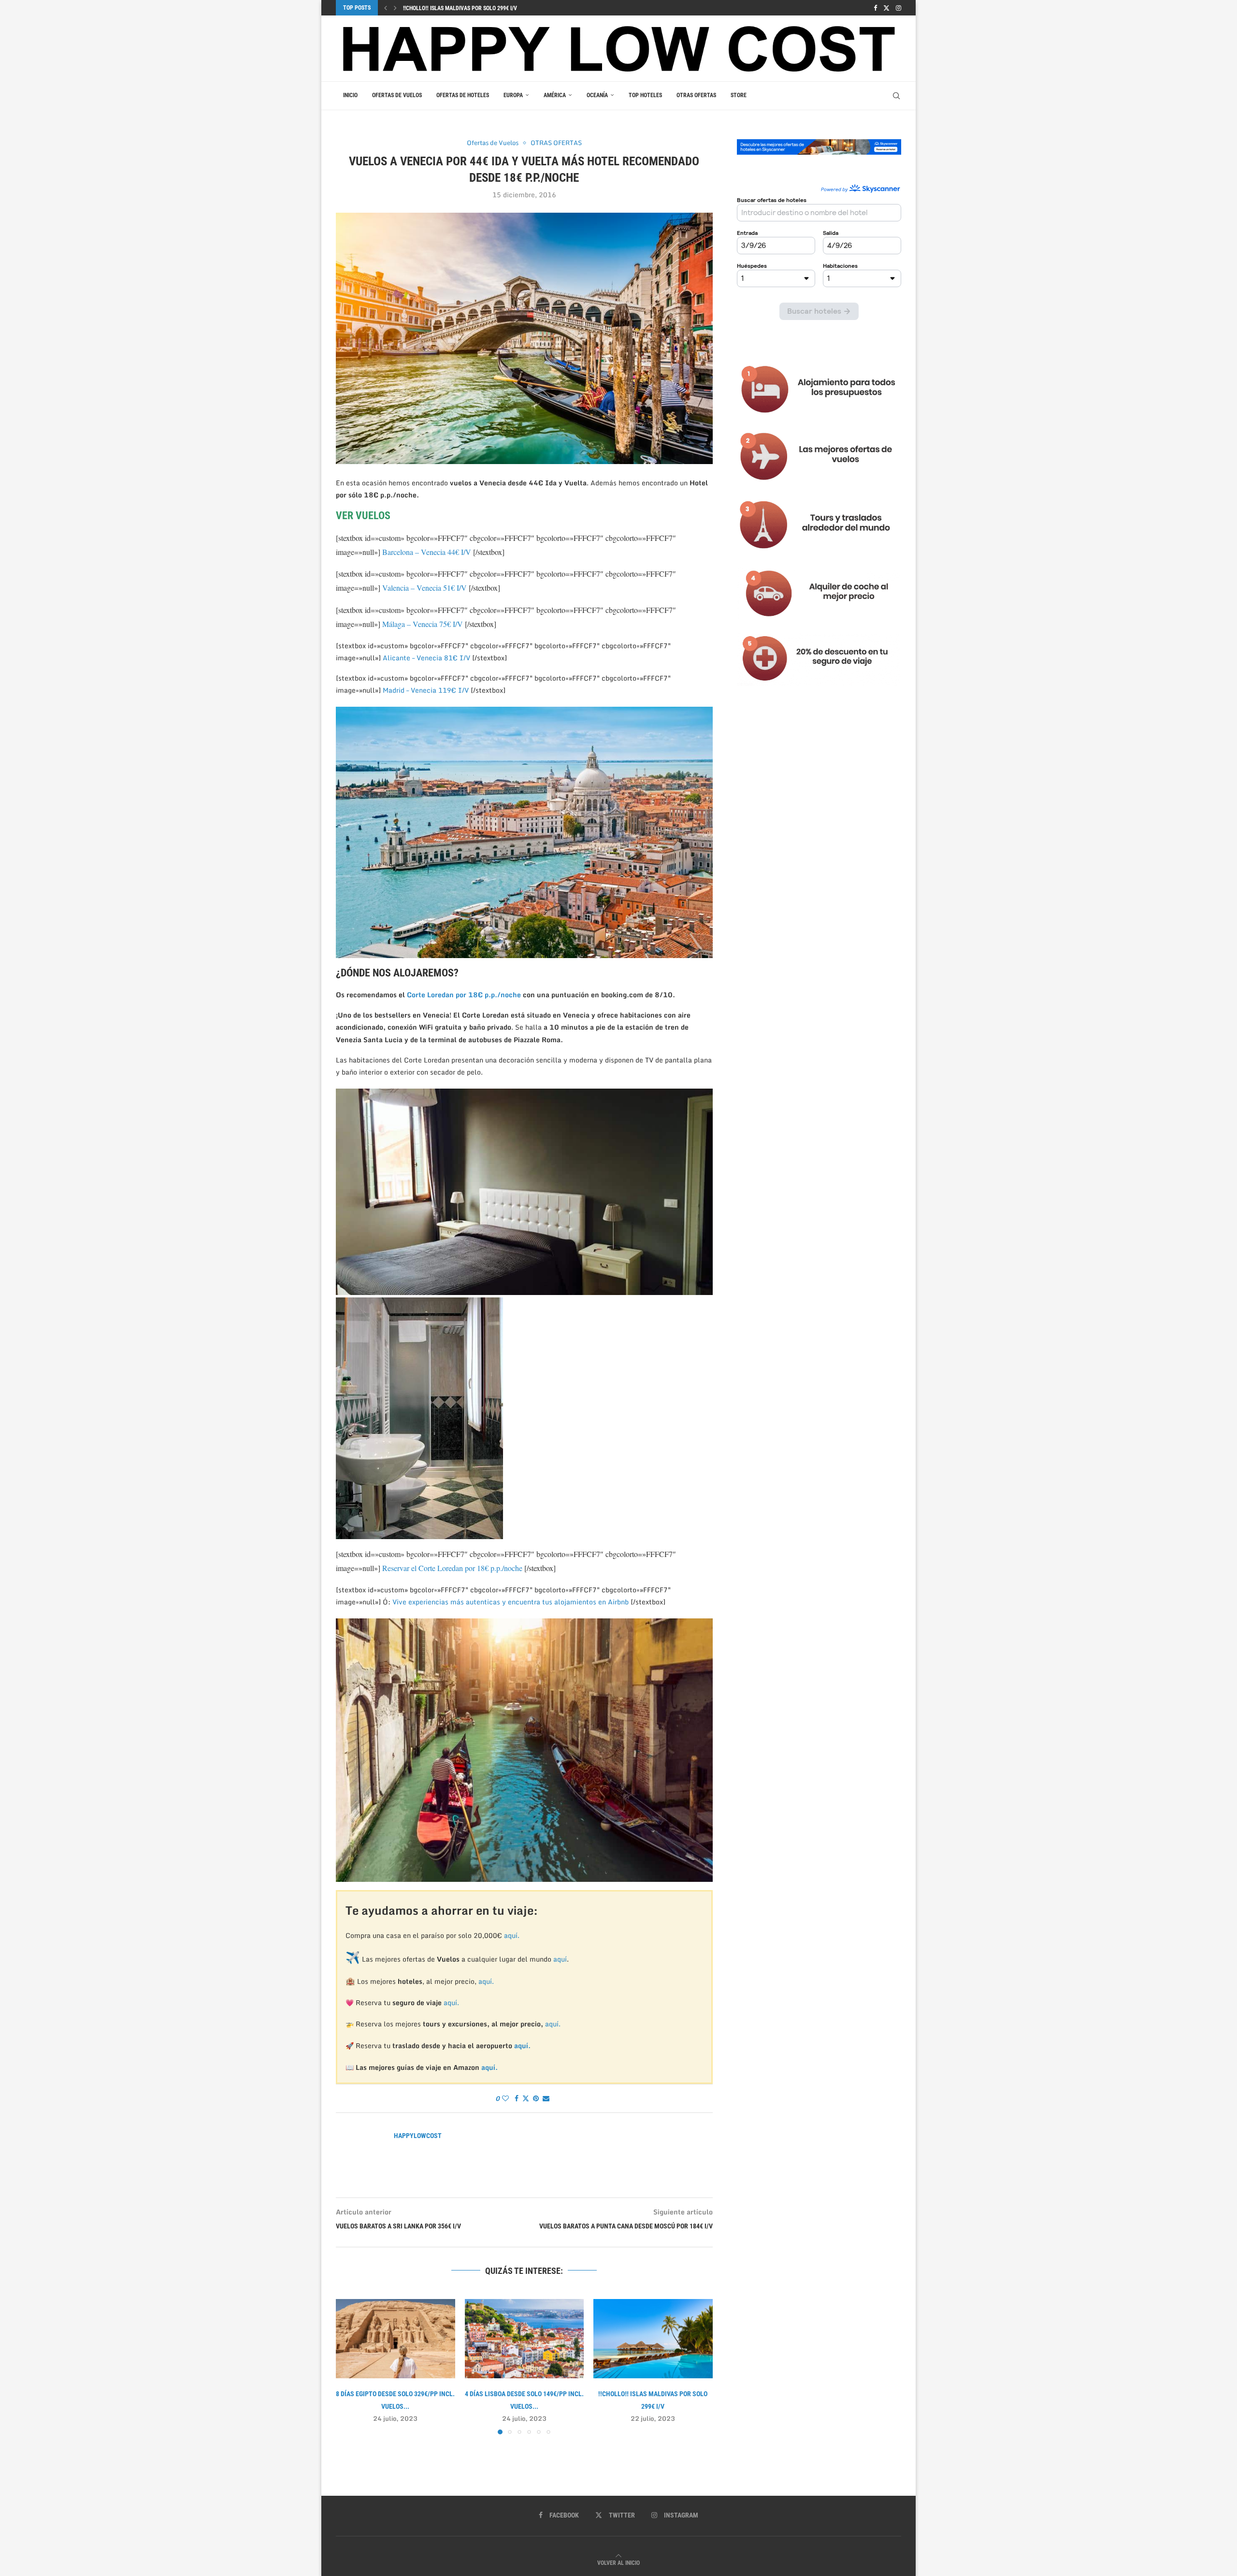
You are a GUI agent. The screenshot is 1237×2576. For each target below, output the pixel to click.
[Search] (896, 96)
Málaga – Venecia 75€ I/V (424, 624)
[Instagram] (899, 8)
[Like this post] (505, 2098)
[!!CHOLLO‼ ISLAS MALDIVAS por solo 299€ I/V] (653, 2339)
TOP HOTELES (645, 95)
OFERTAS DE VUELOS (397, 95)
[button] (386, 8)
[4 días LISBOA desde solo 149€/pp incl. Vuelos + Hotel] (525, 2339)
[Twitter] (886, 8)
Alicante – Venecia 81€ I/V (426, 658)
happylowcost (418, 2136)
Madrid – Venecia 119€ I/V (427, 690)
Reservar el (400, 1568)
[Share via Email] (546, 2098)
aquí (560, 1959)
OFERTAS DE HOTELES (463, 95)
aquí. (512, 1935)
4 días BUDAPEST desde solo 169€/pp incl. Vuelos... (470, 8)
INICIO (350, 95)
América (555, 95)
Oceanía (597, 95)
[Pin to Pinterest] (536, 2098)
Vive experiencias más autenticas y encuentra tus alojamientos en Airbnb (511, 1602)
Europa (513, 95)
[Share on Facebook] (517, 2098)
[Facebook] (875, 8)
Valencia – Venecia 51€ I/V (425, 588)
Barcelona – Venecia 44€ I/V (427, 552)
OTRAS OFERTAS (696, 95)
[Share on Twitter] (526, 2098)
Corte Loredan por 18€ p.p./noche (464, 995)
